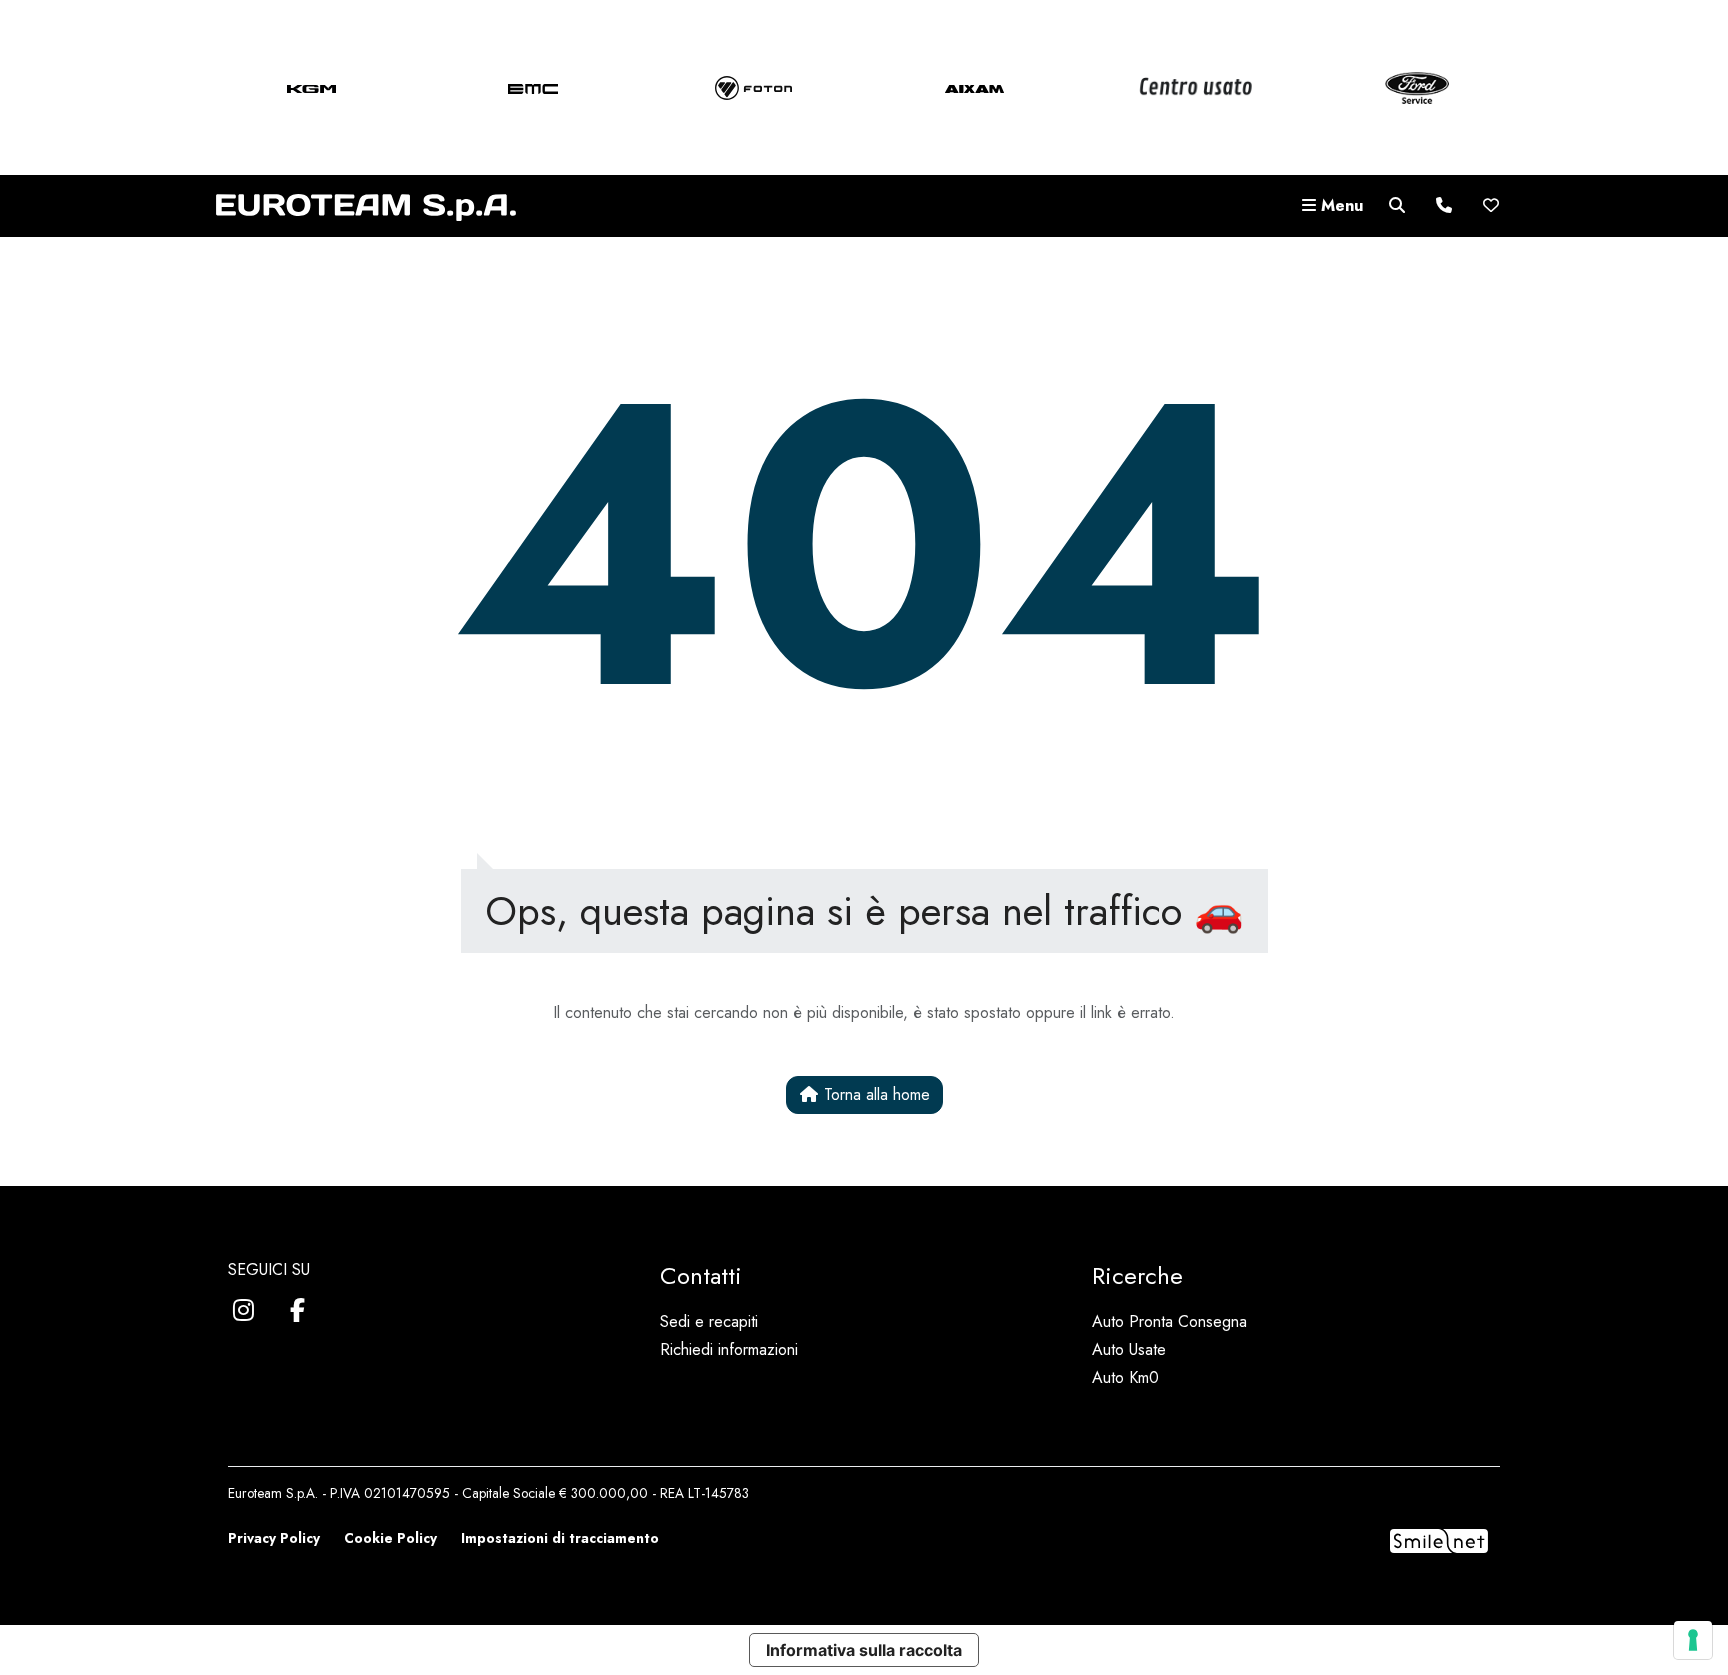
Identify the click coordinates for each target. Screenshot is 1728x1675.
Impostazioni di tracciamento (560, 1538)
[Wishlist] (1491, 206)
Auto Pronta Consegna (1169, 1321)
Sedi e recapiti (709, 1321)
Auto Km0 (1125, 1377)
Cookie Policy (390, 1538)
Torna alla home (874, 1094)
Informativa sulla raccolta (864, 1650)
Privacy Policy (274, 1538)
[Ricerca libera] (1397, 206)
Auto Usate (1129, 1349)
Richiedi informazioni (729, 1349)
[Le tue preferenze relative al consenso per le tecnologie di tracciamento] (1693, 1640)
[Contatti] (1444, 206)
